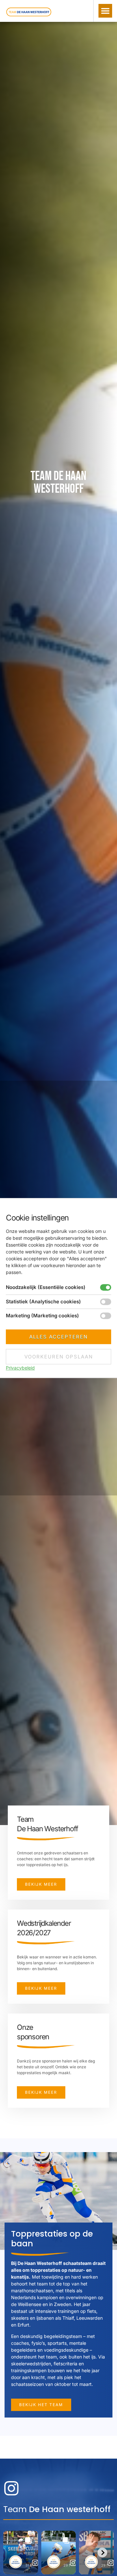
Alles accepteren (58, 1337)
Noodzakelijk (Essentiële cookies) (46, 1287)
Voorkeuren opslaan (59, 1357)
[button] (105, 11)
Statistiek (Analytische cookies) (43, 1302)
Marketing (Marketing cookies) (42, 1316)
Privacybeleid (20, 1368)
